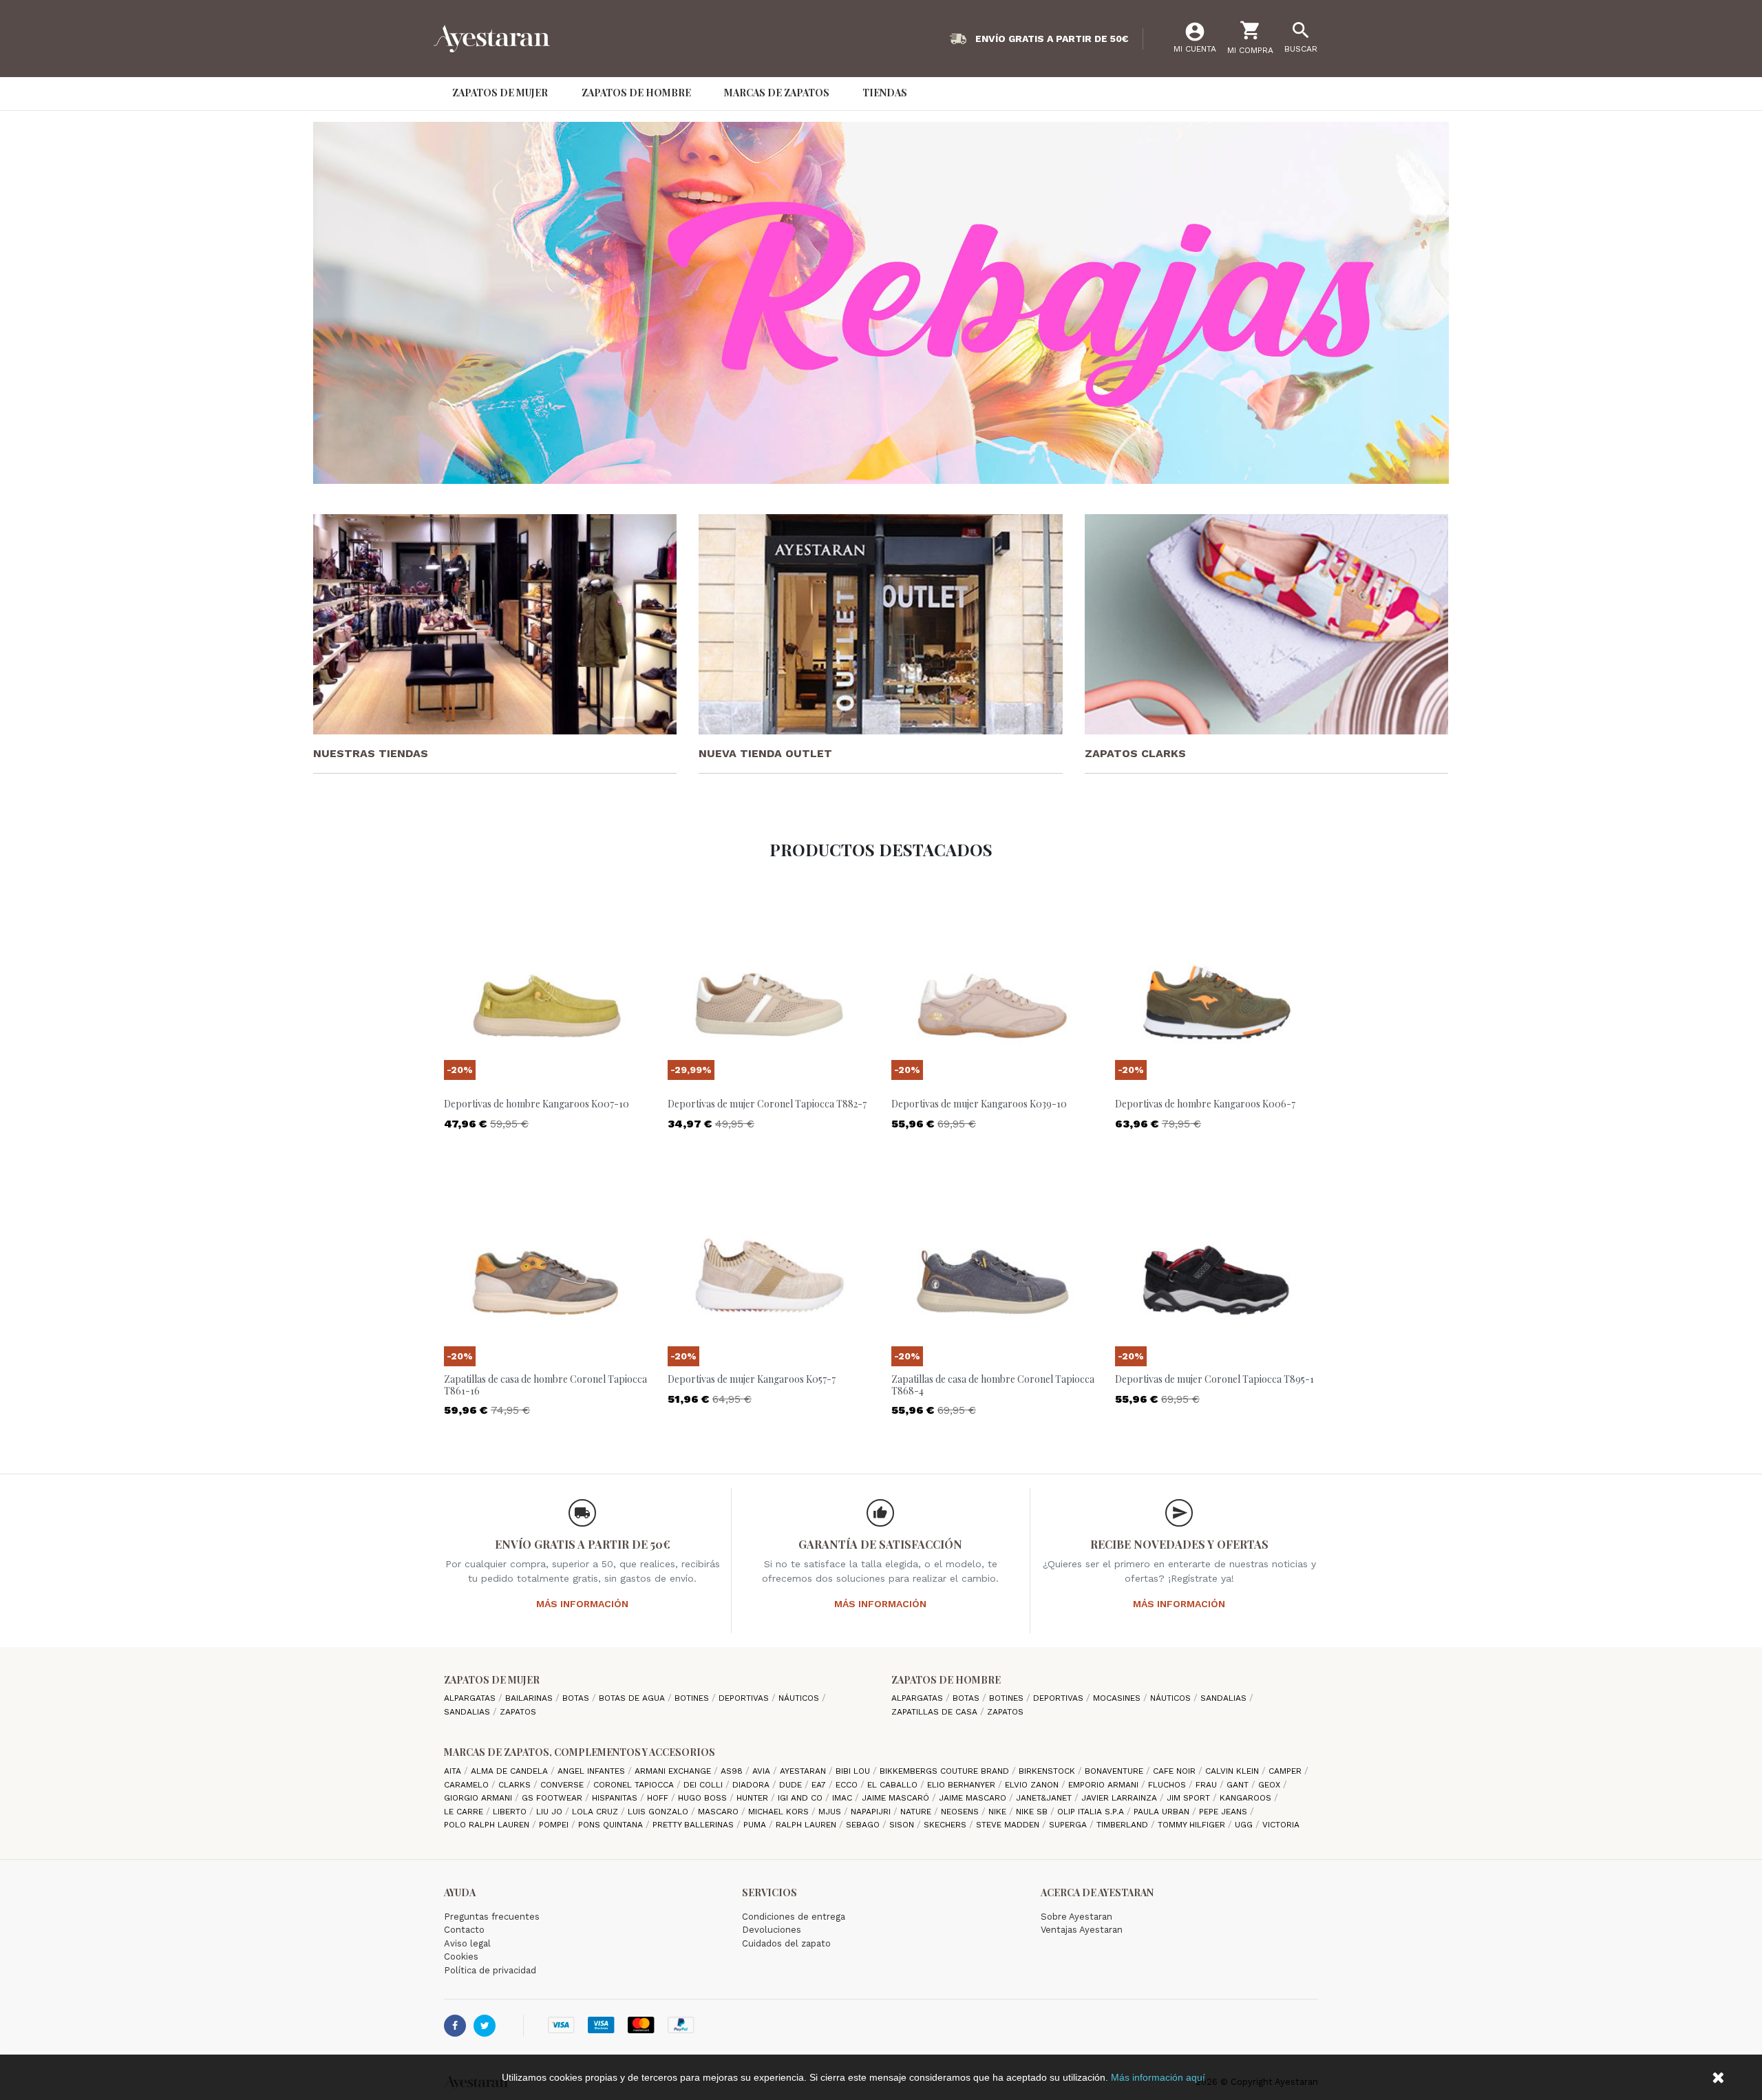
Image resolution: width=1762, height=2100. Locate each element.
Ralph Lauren (807, 1825)
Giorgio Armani (479, 1798)
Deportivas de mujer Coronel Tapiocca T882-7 (767, 1104)
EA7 (820, 1785)
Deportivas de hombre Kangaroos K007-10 (537, 1104)
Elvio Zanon (1033, 1785)
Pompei (555, 1825)
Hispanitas (616, 1798)
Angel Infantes (593, 1771)
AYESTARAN (804, 1771)
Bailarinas (530, 1698)
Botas (577, 1698)
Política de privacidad (490, 1970)
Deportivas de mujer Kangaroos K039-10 (979, 1104)
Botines (693, 1698)
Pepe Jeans (1224, 1812)
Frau (1208, 1785)
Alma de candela (511, 1771)
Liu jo (551, 1812)
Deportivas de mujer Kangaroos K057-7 (752, 1379)
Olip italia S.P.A (1092, 1812)
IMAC (843, 1798)
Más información (582, 1604)
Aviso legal (467, 1943)
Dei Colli (704, 1785)
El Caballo (894, 1785)
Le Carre (465, 1812)
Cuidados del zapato (786, 1943)
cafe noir (1176, 1771)
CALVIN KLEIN (1233, 1771)
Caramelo (468, 1785)
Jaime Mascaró (897, 1798)
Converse (563, 1785)
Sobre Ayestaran (1076, 1917)
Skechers (946, 1825)
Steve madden (1009, 1825)
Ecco (848, 1785)
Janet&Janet (1045, 1798)
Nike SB (1033, 1812)
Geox (1271, 1785)
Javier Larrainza (1121, 1798)
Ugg (1245, 1825)
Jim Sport (1190, 1798)
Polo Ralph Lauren (488, 1825)
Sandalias (468, 1712)
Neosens (961, 1812)
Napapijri (872, 1812)
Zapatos (518, 1712)
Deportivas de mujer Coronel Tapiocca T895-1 (1214, 1379)
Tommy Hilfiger (1193, 1825)
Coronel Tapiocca (635, 1785)
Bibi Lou (854, 1771)
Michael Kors (780, 1812)
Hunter (754, 1798)
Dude (792, 1785)
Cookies (461, 1956)
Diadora (752, 1785)
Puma (756, 1825)
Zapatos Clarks (1135, 753)
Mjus (831, 1812)
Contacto (464, 1930)
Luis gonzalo (659, 1812)
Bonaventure (1115, 1771)
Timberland (1124, 1825)
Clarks (516, 1785)
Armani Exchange (674, 1771)
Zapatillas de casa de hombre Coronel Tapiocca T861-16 (545, 1385)
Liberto (511, 1812)
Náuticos (800, 1698)
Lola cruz (596, 1812)
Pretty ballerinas (694, 1825)
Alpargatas (471, 1698)
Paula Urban (1163, 1812)
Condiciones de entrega (794, 1917)
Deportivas (745, 1698)
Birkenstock (1048, 1771)
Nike (999, 1812)
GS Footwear (553, 1798)
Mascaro (720, 1812)
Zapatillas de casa (936, 1712)
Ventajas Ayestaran (1082, 1930)
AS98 (733, 1771)
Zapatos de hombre (946, 1680)
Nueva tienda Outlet (765, 753)
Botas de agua (633, 1698)
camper (1286, 1771)
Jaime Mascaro (974, 1798)
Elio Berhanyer (963, 1785)
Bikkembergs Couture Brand (946, 1771)
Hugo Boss (704, 1798)
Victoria (1281, 1825)
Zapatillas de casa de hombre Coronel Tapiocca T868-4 (993, 1385)
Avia (763, 1771)
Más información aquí (1158, 2077)
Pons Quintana (612, 1825)
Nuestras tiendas (371, 753)
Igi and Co (802, 1798)
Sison (903, 1825)
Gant (1239, 1785)
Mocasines (1118, 1698)
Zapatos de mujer (492, 1680)
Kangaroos (1247, 1798)
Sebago (864, 1825)
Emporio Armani (1105, 1785)
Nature (917, 1812)
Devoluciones (772, 1930)
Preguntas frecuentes (492, 1917)
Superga (1069, 1825)
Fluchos (1168, 1785)
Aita (454, 1771)
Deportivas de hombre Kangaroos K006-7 (1205, 1104)
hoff (659, 1798)
